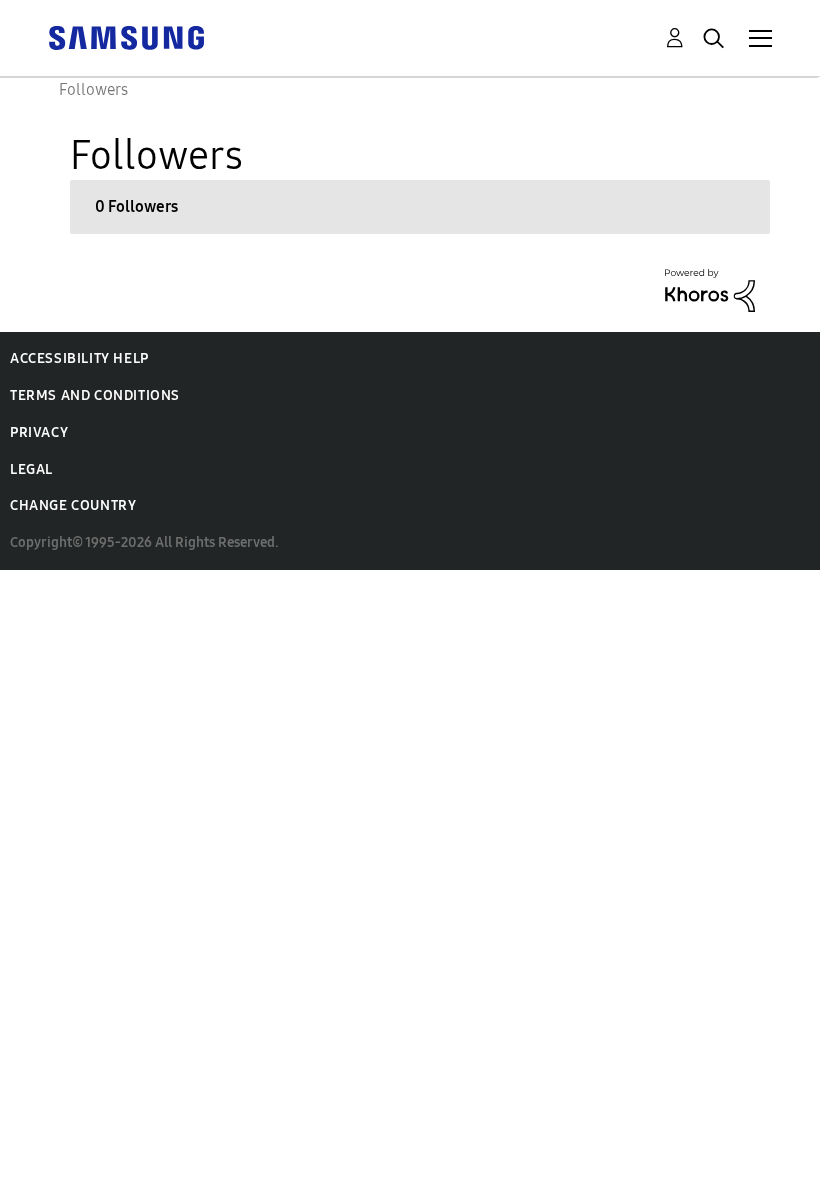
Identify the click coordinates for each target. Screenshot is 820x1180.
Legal (31, 469)
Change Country (73, 505)
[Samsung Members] (126, 36)
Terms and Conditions (95, 395)
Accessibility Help (79, 358)
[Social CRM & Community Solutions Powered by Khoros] (710, 288)
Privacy (39, 432)
